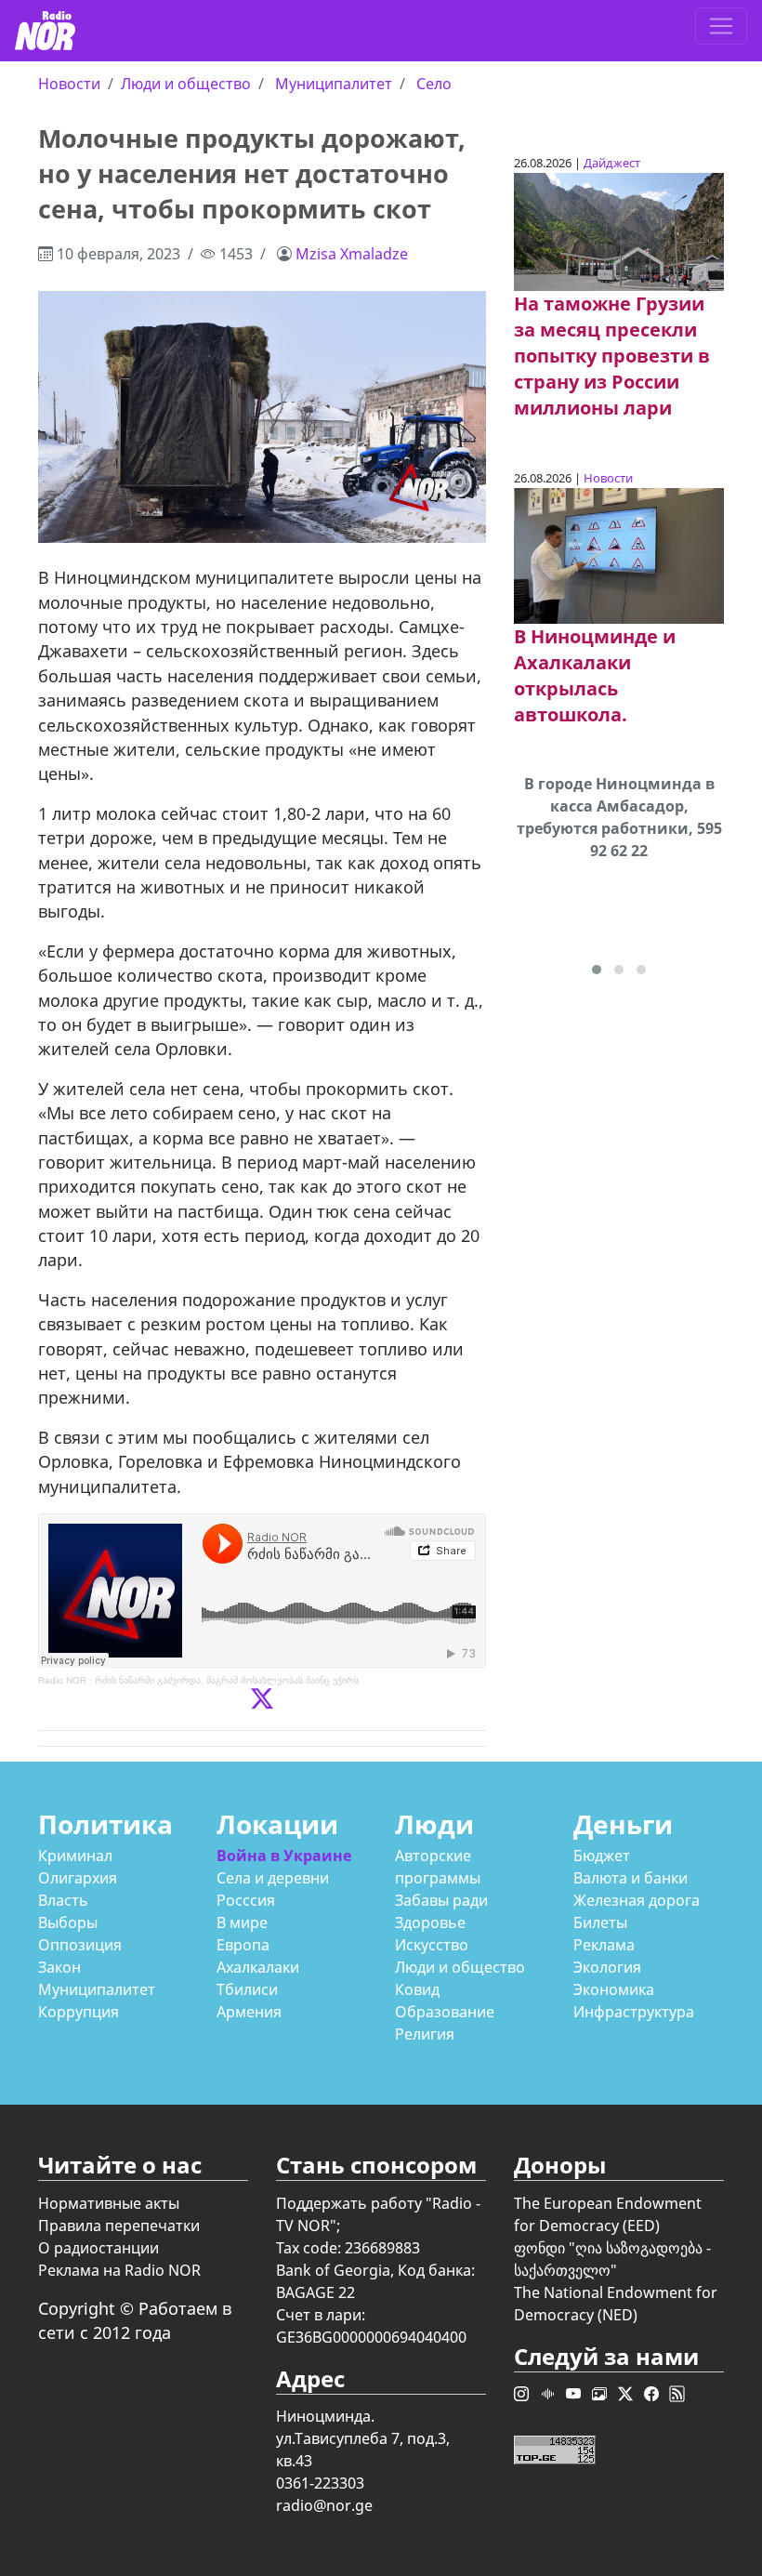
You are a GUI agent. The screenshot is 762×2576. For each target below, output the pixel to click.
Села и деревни (273, 1878)
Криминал (75, 1856)
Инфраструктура (634, 2012)
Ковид (417, 1989)
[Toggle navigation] (721, 26)
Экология (607, 1967)
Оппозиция (80, 1945)
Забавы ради (441, 1900)
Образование (445, 2012)
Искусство (432, 1945)
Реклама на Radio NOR (119, 2270)
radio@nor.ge (324, 2505)
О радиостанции (99, 2248)
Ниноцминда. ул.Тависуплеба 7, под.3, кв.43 (363, 2438)
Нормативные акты (109, 2203)
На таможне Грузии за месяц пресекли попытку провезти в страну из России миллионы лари (612, 356)
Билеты (600, 1922)
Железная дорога (637, 1900)
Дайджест (612, 163)
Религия (425, 2034)
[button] (597, 970)
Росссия (246, 1900)
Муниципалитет (334, 84)
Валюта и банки (631, 1878)
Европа (243, 1945)
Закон (59, 1967)
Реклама (604, 1945)
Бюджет (602, 1856)
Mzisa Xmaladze (352, 254)
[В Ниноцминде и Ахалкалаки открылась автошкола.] (619, 555)
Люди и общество (186, 84)
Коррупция (79, 2012)
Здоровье (430, 1922)
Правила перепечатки (119, 2226)
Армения (249, 2012)
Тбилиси (247, 1989)
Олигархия (78, 1878)
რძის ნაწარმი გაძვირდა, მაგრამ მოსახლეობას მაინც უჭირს (227, 1680)
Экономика (614, 1989)
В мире (242, 1922)
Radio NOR (62, 1680)
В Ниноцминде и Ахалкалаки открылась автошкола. (595, 675)
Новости (69, 84)
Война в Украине (284, 1856)
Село (434, 84)
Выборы (68, 1922)
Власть (63, 1900)
